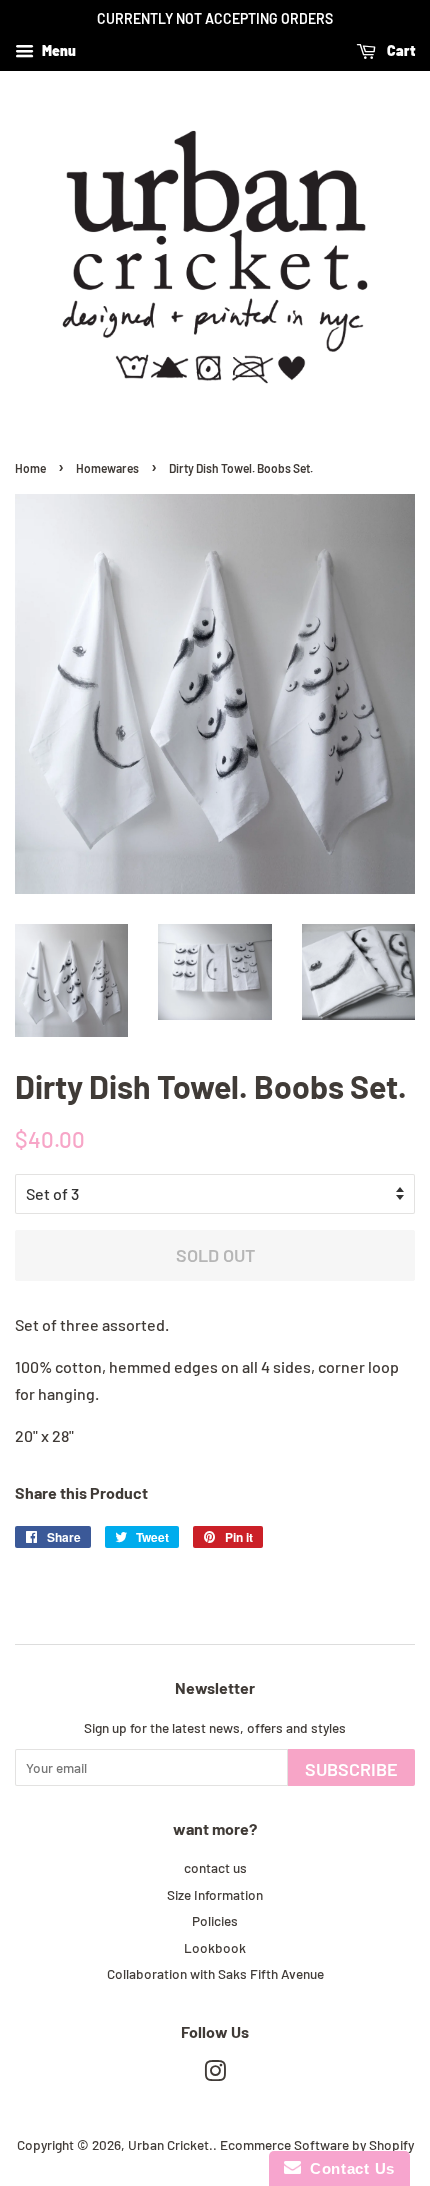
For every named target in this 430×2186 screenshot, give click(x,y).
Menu (57, 50)
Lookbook (215, 1947)
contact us (215, 1867)
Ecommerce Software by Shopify (317, 2144)
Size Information (215, 1894)
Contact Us (348, 2168)
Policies (215, 1920)
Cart (399, 50)
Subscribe (351, 1769)
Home (30, 468)
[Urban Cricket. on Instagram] (215, 2074)
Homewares (107, 468)
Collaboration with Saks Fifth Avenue (215, 1973)
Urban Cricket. (170, 2144)
